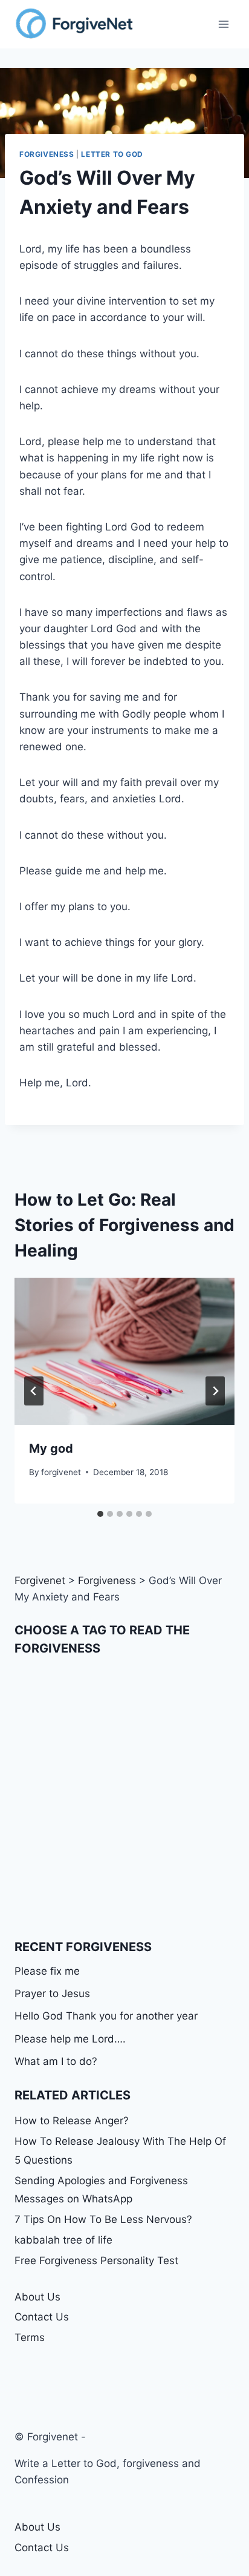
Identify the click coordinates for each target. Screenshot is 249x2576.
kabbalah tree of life (63, 2240)
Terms (30, 2337)
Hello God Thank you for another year (106, 2016)
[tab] (100, 1514)
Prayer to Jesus (52, 1993)
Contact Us (42, 2317)
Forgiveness (47, 154)
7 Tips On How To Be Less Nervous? (103, 2219)
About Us (37, 2297)
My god (51, 1448)
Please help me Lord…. (70, 2039)
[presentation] (124, 1351)
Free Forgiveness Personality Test (96, 2261)
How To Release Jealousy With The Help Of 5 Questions (120, 2151)
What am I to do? (56, 2061)
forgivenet (61, 1472)
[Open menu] (223, 24)
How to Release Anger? (72, 2121)
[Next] (215, 1391)
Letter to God (112, 154)
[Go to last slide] (34, 1391)
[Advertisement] (124, 1797)
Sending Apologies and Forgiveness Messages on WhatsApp (101, 2190)
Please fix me (47, 1971)
